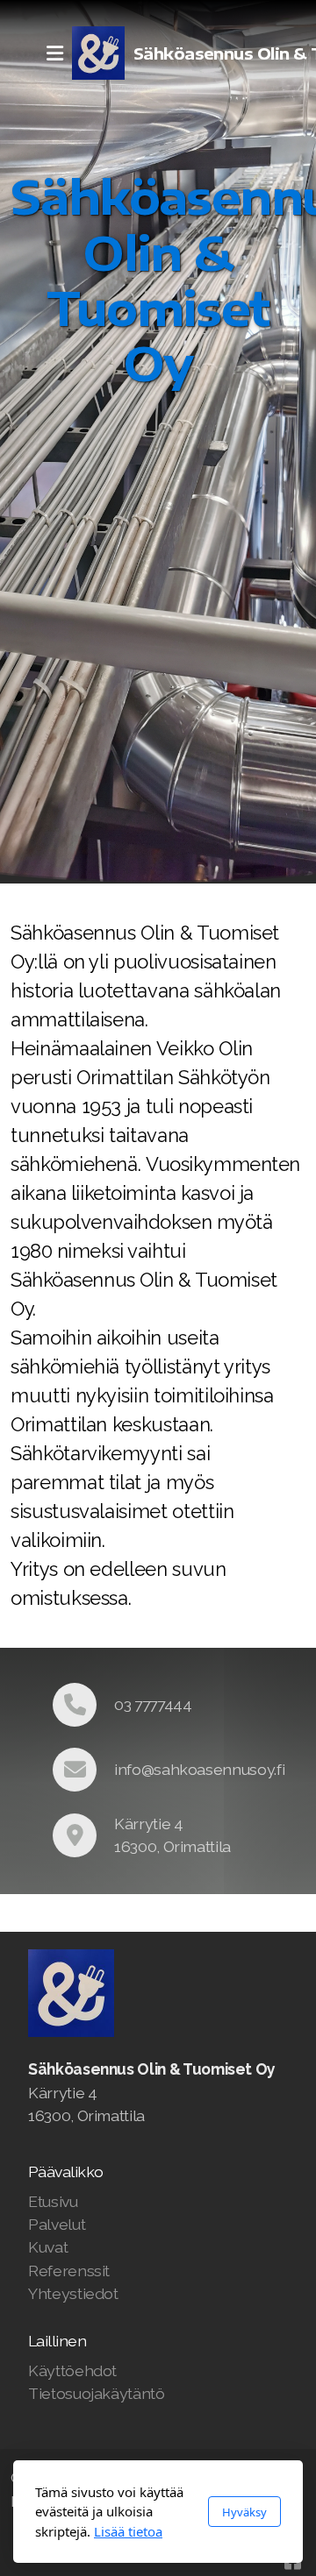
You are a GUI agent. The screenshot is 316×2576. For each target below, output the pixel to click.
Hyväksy (244, 2512)
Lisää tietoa (128, 2531)
